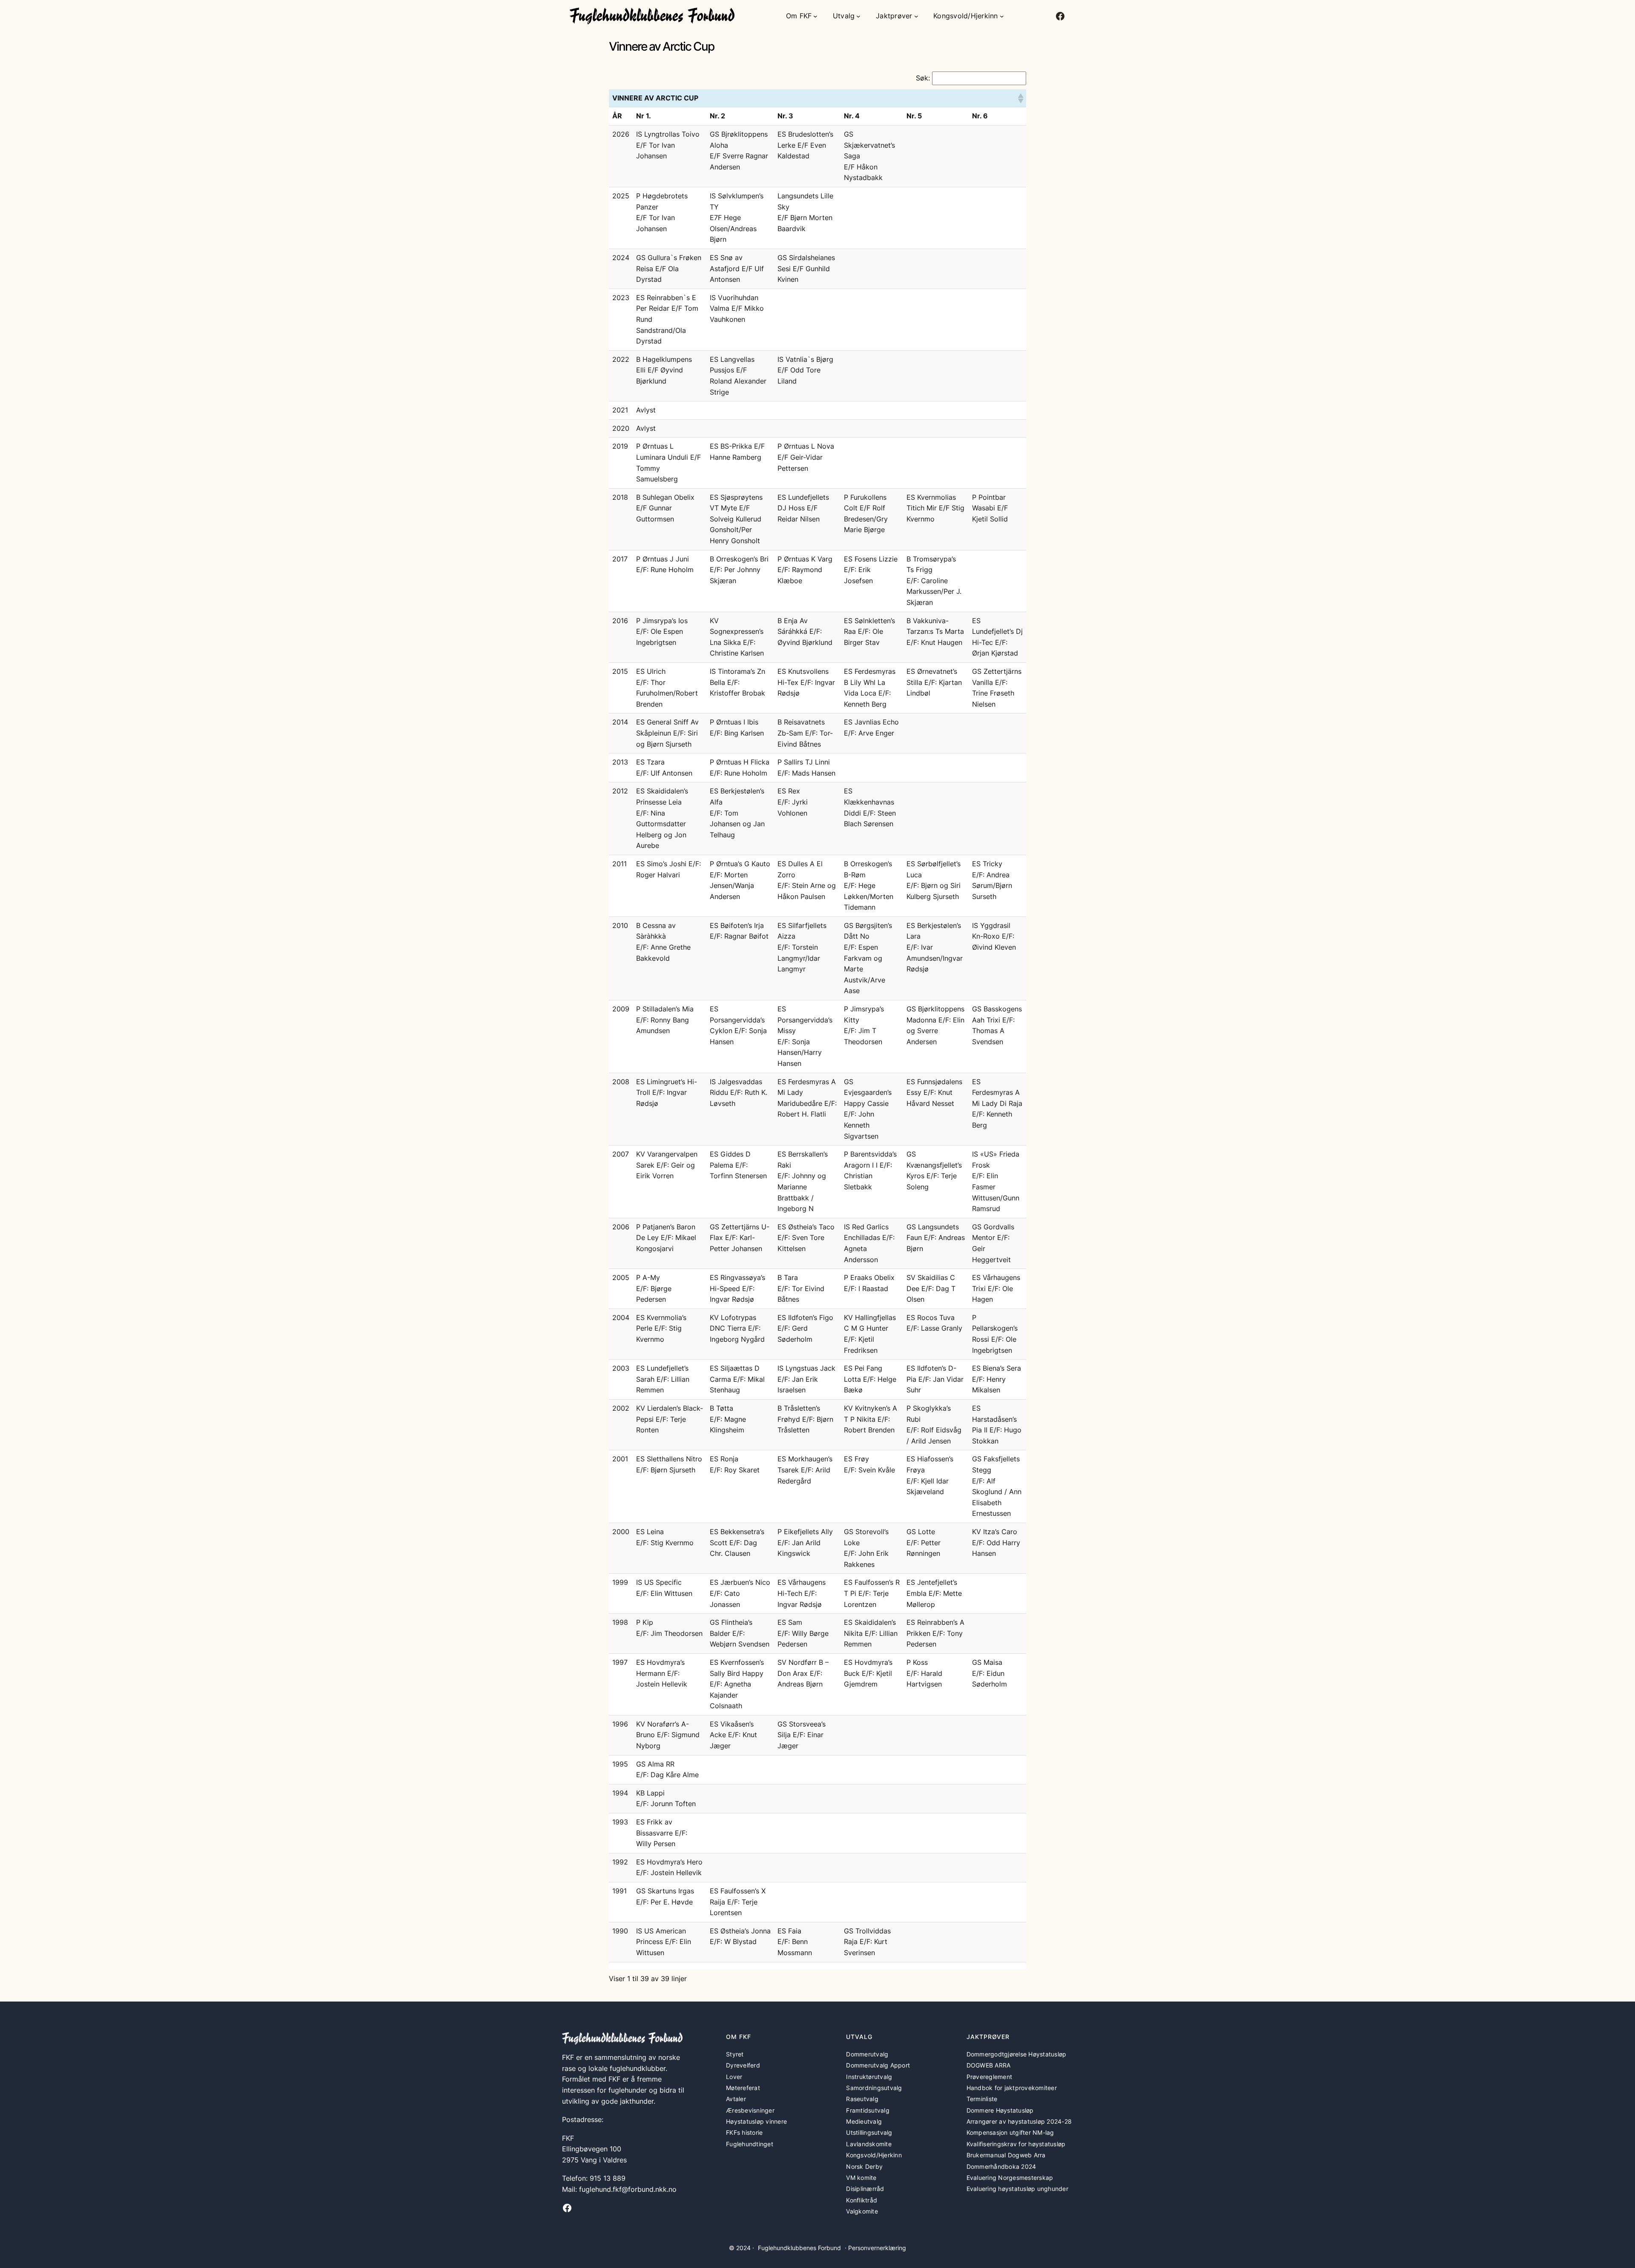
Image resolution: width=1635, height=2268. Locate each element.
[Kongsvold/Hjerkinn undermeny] (1002, 16)
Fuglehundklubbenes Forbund (799, 2248)
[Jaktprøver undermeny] (916, 16)
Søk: (923, 78)
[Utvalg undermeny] (858, 16)
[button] (1020, 98)
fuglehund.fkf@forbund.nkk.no (628, 2189)
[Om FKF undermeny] (815, 16)
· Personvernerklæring (875, 2248)
